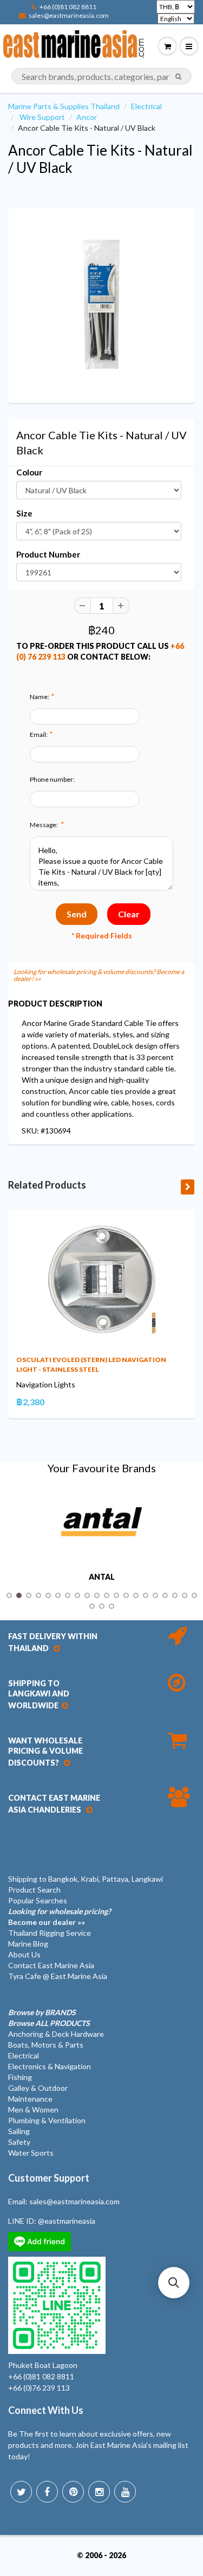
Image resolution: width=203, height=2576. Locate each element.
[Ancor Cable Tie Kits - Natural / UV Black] (101, 304)
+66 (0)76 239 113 (39, 2388)
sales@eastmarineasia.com (69, 15)
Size (24, 513)
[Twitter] (21, 2492)
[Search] (178, 77)
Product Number (48, 554)
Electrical (146, 106)
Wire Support (42, 117)
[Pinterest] (73, 2492)
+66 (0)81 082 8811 (68, 7)
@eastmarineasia (67, 2221)
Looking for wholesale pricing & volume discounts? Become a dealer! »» (99, 975)
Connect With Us (46, 2410)
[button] (174, 2283)
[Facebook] (47, 2492)
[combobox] (101, 76)
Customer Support (49, 2178)
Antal (102, 1577)
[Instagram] (99, 2492)
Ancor (87, 117)
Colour (29, 472)
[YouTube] (125, 2492)
